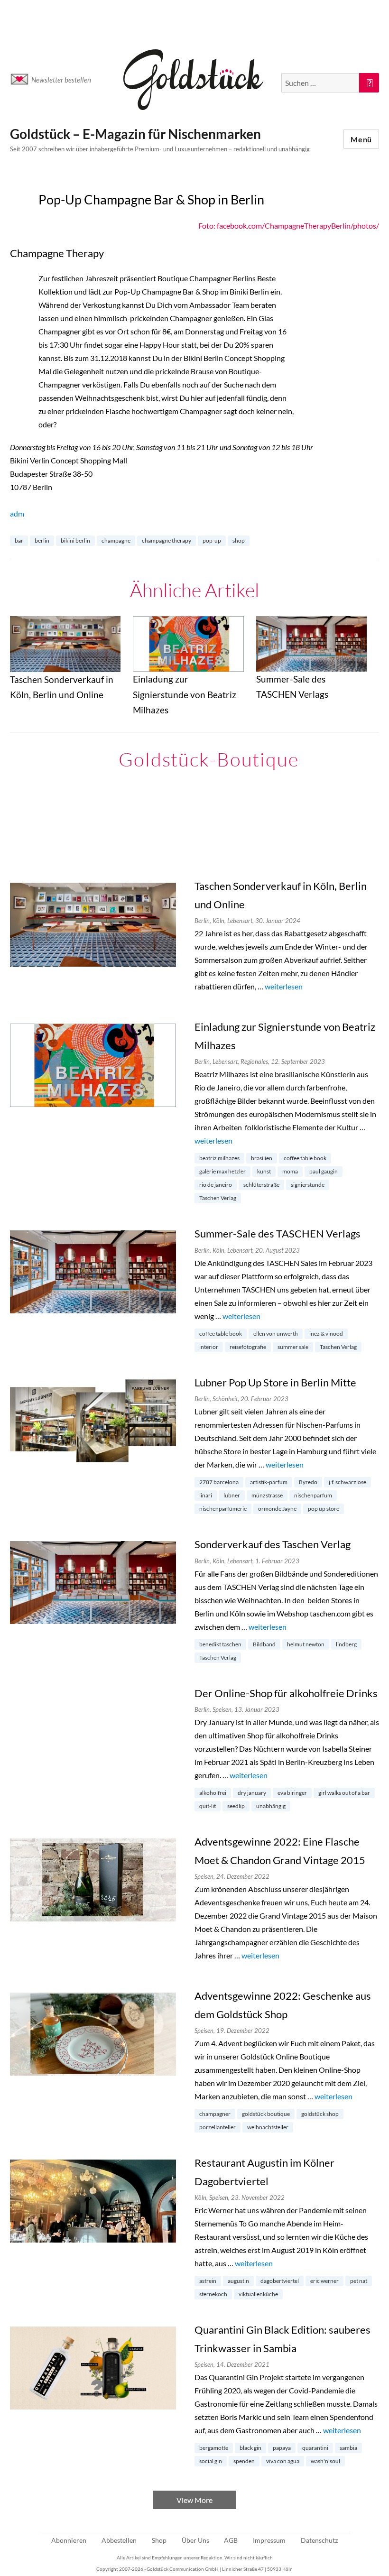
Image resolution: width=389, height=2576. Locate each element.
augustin (238, 2281)
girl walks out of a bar (344, 1793)
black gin (250, 2448)
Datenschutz (319, 2540)
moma (290, 1171)
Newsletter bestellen (61, 80)
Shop (159, 2540)
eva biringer (292, 1793)
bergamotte (214, 2448)
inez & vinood (326, 1334)
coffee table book (305, 1158)
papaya (282, 2448)
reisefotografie (248, 1347)
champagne (116, 540)
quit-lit (208, 1806)
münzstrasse (267, 1495)
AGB (231, 2540)
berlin (42, 540)
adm (17, 513)
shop (239, 540)
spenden (244, 2461)
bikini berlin (75, 540)
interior (209, 1347)
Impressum (269, 2540)
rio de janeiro (216, 1185)
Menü (361, 139)
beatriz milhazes (219, 1158)
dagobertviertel (280, 2281)
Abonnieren (69, 2540)
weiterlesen (284, 986)
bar (19, 540)
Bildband (264, 1644)
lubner (232, 1495)
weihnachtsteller (268, 2127)
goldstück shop (320, 2114)
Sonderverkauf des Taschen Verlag (273, 1544)
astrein (208, 2281)
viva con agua (283, 2461)
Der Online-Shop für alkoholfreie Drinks (286, 1693)
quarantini (315, 2448)
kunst (264, 1171)
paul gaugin (324, 1171)
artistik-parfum (269, 1482)
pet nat (359, 2281)
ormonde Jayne (277, 1509)
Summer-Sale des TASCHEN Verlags (278, 1233)
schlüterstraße (261, 1185)
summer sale (293, 1347)
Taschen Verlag (218, 1198)
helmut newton (306, 1644)
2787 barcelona (219, 1482)
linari (206, 1495)
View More (194, 2500)
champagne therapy (167, 540)
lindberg (346, 1644)
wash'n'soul (325, 2461)
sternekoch (213, 2294)
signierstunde (308, 1185)
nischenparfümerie (223, 1509)
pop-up (212, 540)
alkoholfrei (213, 1793)
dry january (252, 1793)
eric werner (324, 2281)
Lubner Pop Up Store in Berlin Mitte (275, 1382)
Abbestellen (119, 2540)
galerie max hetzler (222, 1171)
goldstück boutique (266, 2114)
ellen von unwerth (276, 1334)
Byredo (308, 1482)
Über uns (195, 2540)
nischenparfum (313, 1495)
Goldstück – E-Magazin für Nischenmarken (135, 134)
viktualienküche (258, 2294)
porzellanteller (218, 2127)
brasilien (262, 1158)
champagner (215, 2114)
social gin (211, 2461)
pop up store (324, 1509)
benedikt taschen (220, 1644)
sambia (348, 2448)
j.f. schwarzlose (347, 1482)
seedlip (236, 1806)
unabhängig (271, 1806)
